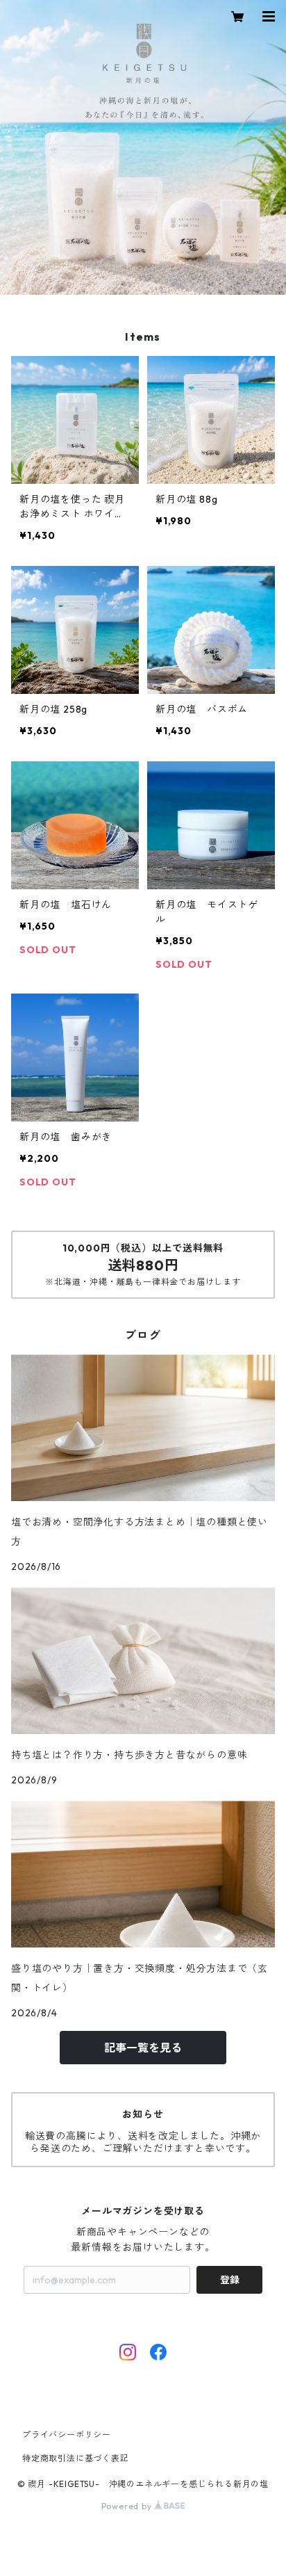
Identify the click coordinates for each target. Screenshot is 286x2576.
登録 (230, 2280)
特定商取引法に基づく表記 (76, 2458)
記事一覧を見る (143, 2048)
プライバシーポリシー (67, 2435)
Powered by (128, 2506)
